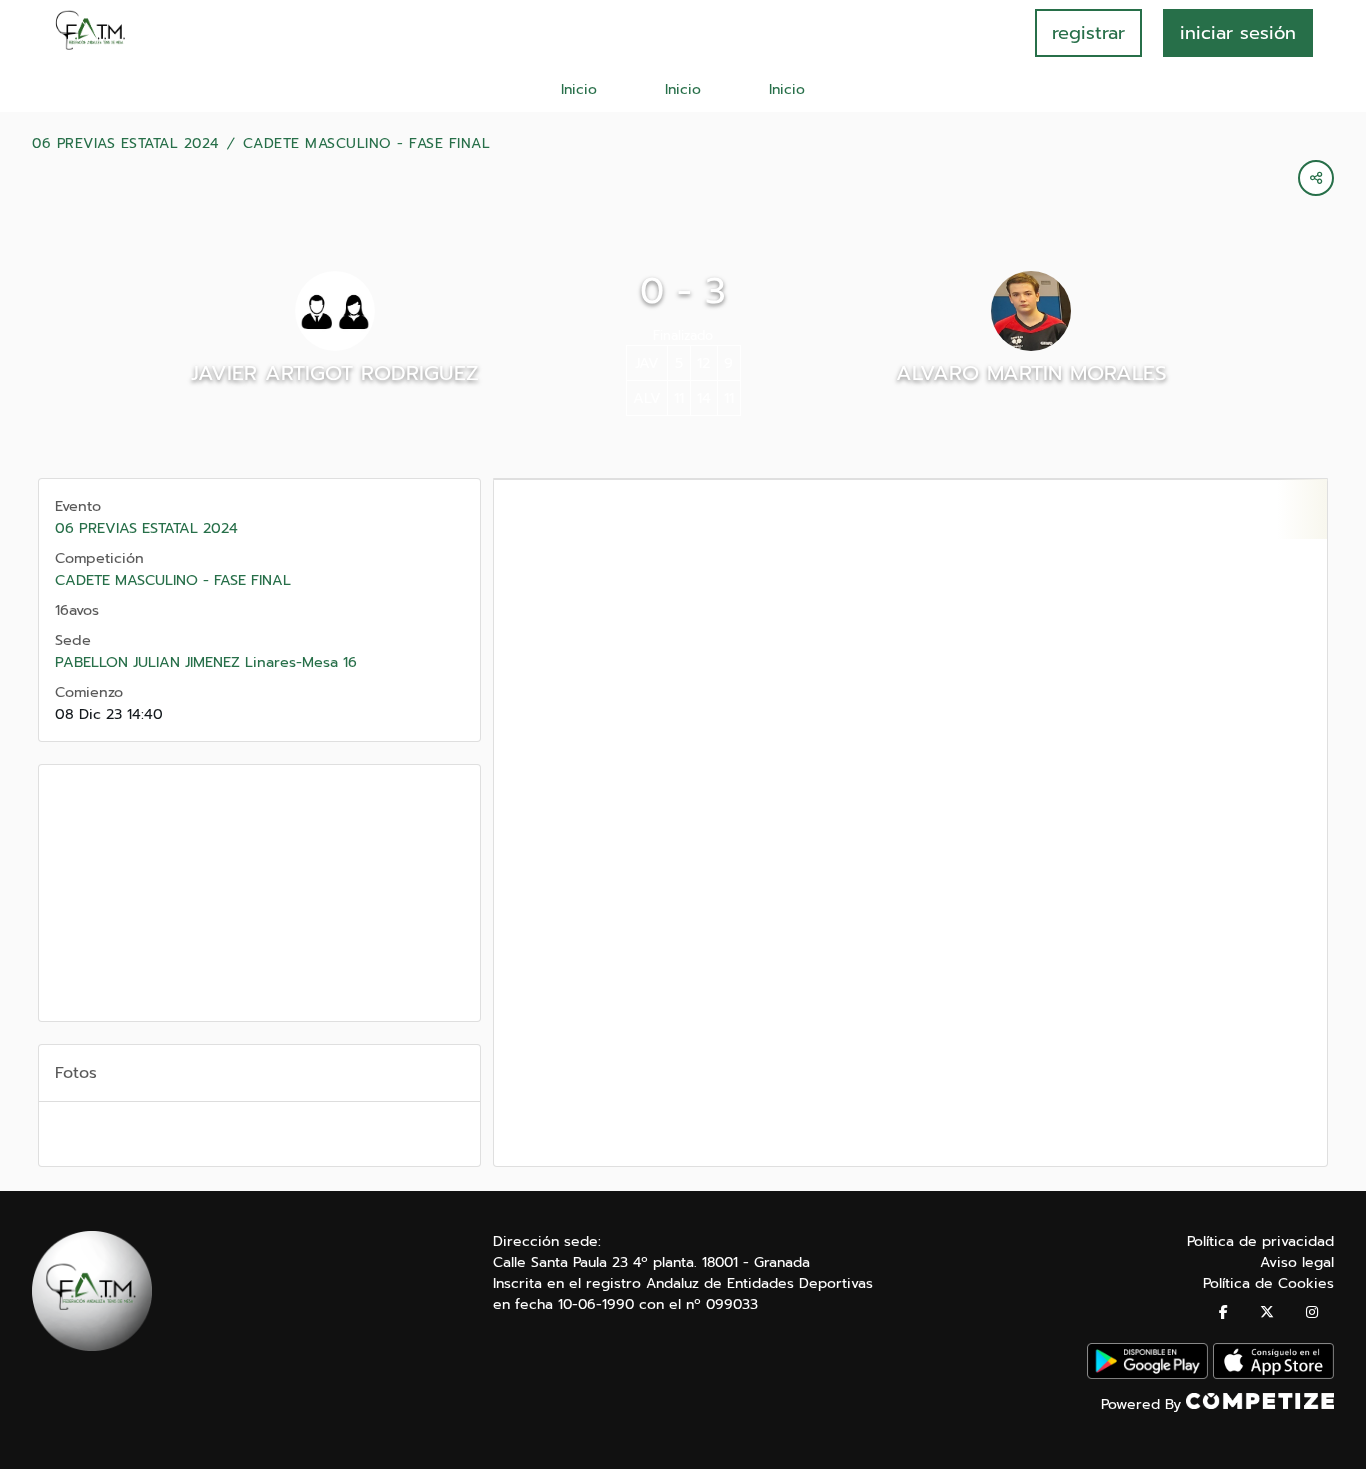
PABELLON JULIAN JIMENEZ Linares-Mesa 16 (206, 662)
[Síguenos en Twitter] (1267, 1312)
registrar (1088, 33)
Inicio (579, 89)
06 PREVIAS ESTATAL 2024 (125, 144)
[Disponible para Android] (1147, 1374)
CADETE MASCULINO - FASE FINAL (367, 144)
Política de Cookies (1268, 1283)
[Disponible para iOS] (1273, 1374)
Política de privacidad (1260, 1241)
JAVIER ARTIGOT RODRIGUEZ (335, 373)
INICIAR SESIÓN (1238, 33)
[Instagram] (1312, 1312)
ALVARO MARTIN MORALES (1031, 373)
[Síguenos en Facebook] (1223, 1312)
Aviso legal (1297, 1262)
